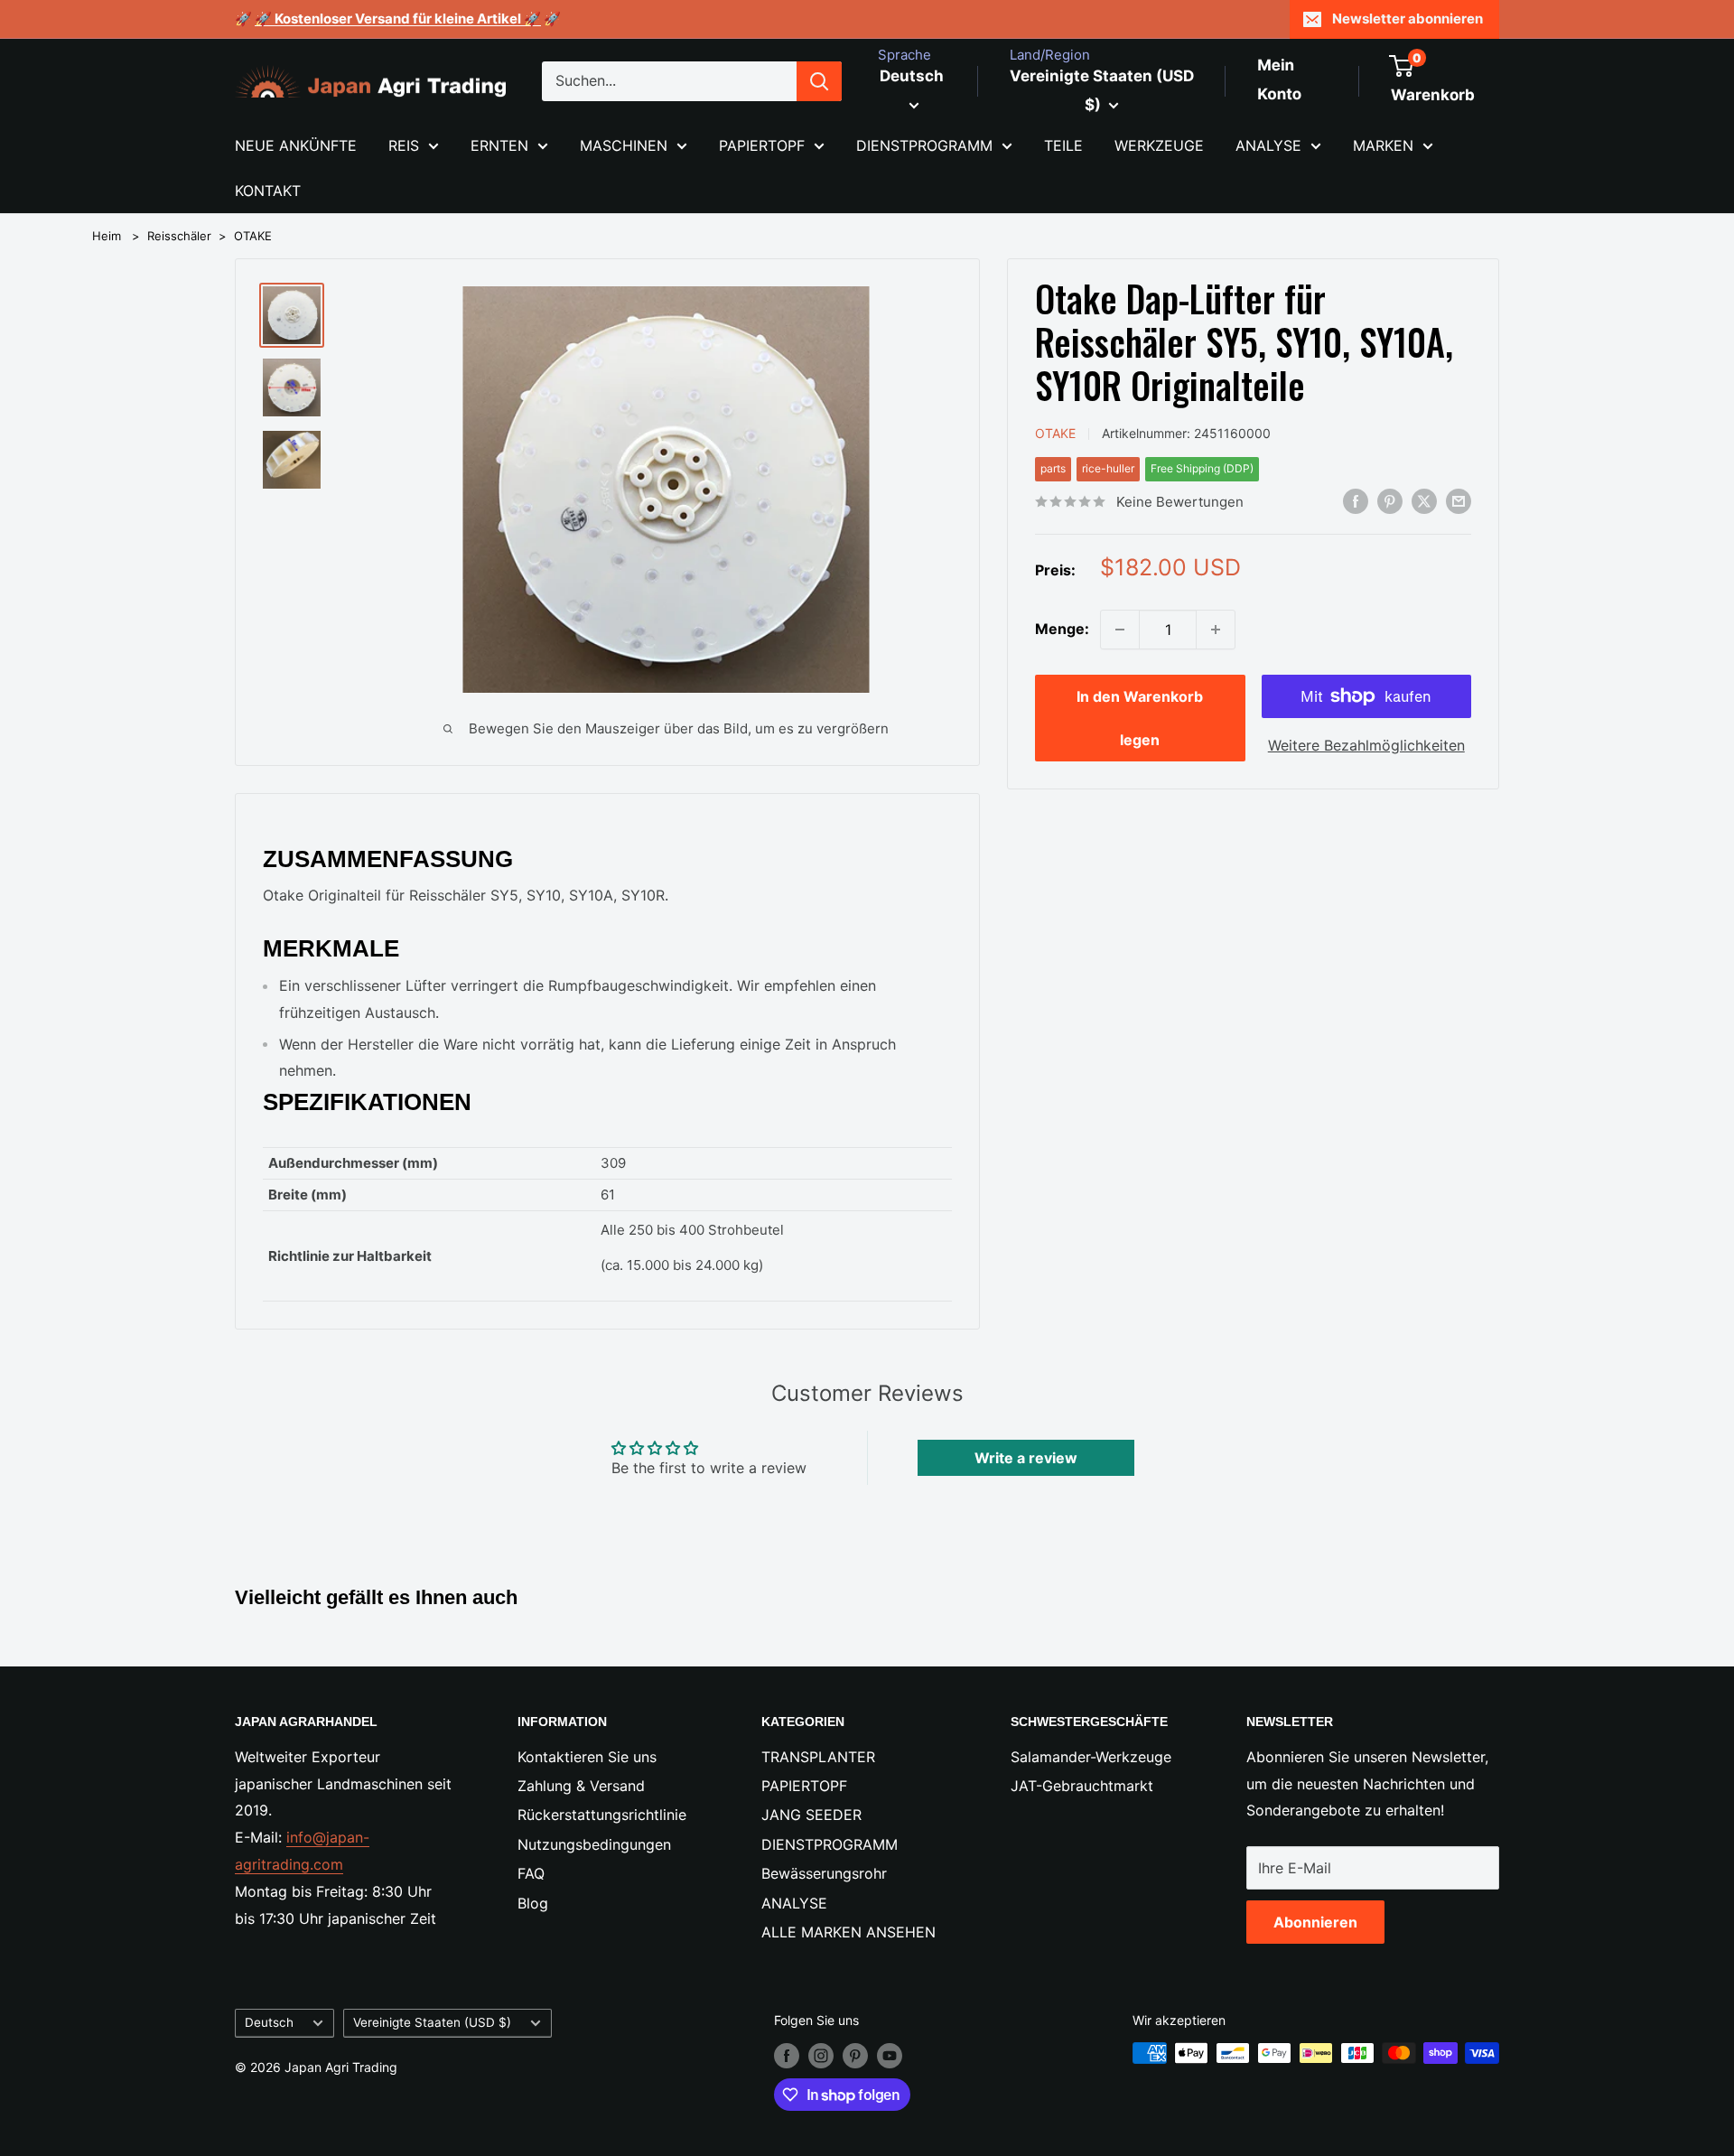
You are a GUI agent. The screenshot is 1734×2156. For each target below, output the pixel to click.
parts (1053, 468)
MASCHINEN (624, 145)
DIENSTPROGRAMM (924, 145)
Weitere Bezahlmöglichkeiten (1366, 745)
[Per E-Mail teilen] (1459, 500)
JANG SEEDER (811, 1815)
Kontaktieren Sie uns (587, 1757)
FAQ (531, 1873)
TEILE (1063, 145)
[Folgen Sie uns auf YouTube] (890, 2055)
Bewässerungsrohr (824, 1873)
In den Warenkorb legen (1140, 718)
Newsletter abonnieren (1408, 19)
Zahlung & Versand (581, 1786)
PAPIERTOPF (762, 145)
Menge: (1062, 629)
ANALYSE (1268, 145)
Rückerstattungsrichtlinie (602, 1815)
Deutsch (269, 2022)
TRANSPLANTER (818, 1757)
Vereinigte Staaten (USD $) (432, 2022)
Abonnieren (1315, 1922)
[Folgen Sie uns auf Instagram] (821, 2055)
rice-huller (1108, 468)
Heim (107, 236)
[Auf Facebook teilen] (1356, 500)
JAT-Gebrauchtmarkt (1082, 1786)
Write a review (1026, 1458)
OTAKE (253, 236)
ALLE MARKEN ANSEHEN (848, 1932)
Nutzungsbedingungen (594, 1844)
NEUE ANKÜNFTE (296, 145)
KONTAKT (268, 191)
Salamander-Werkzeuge (1091, 1757)
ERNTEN (499, 145)
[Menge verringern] (1120, 630)
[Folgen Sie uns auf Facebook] (787, 2055)
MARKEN (1383, 145)
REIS (404, 145)
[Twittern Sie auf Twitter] (1424, 500)
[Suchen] (819, 81)
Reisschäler (179, 236)
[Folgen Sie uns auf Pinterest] (855, 2055)
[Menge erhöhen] (1216, 630)
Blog (533, 1903)
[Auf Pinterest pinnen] (1390, 500)
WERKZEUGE (1159, 145)
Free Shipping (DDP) (1202, 468)
